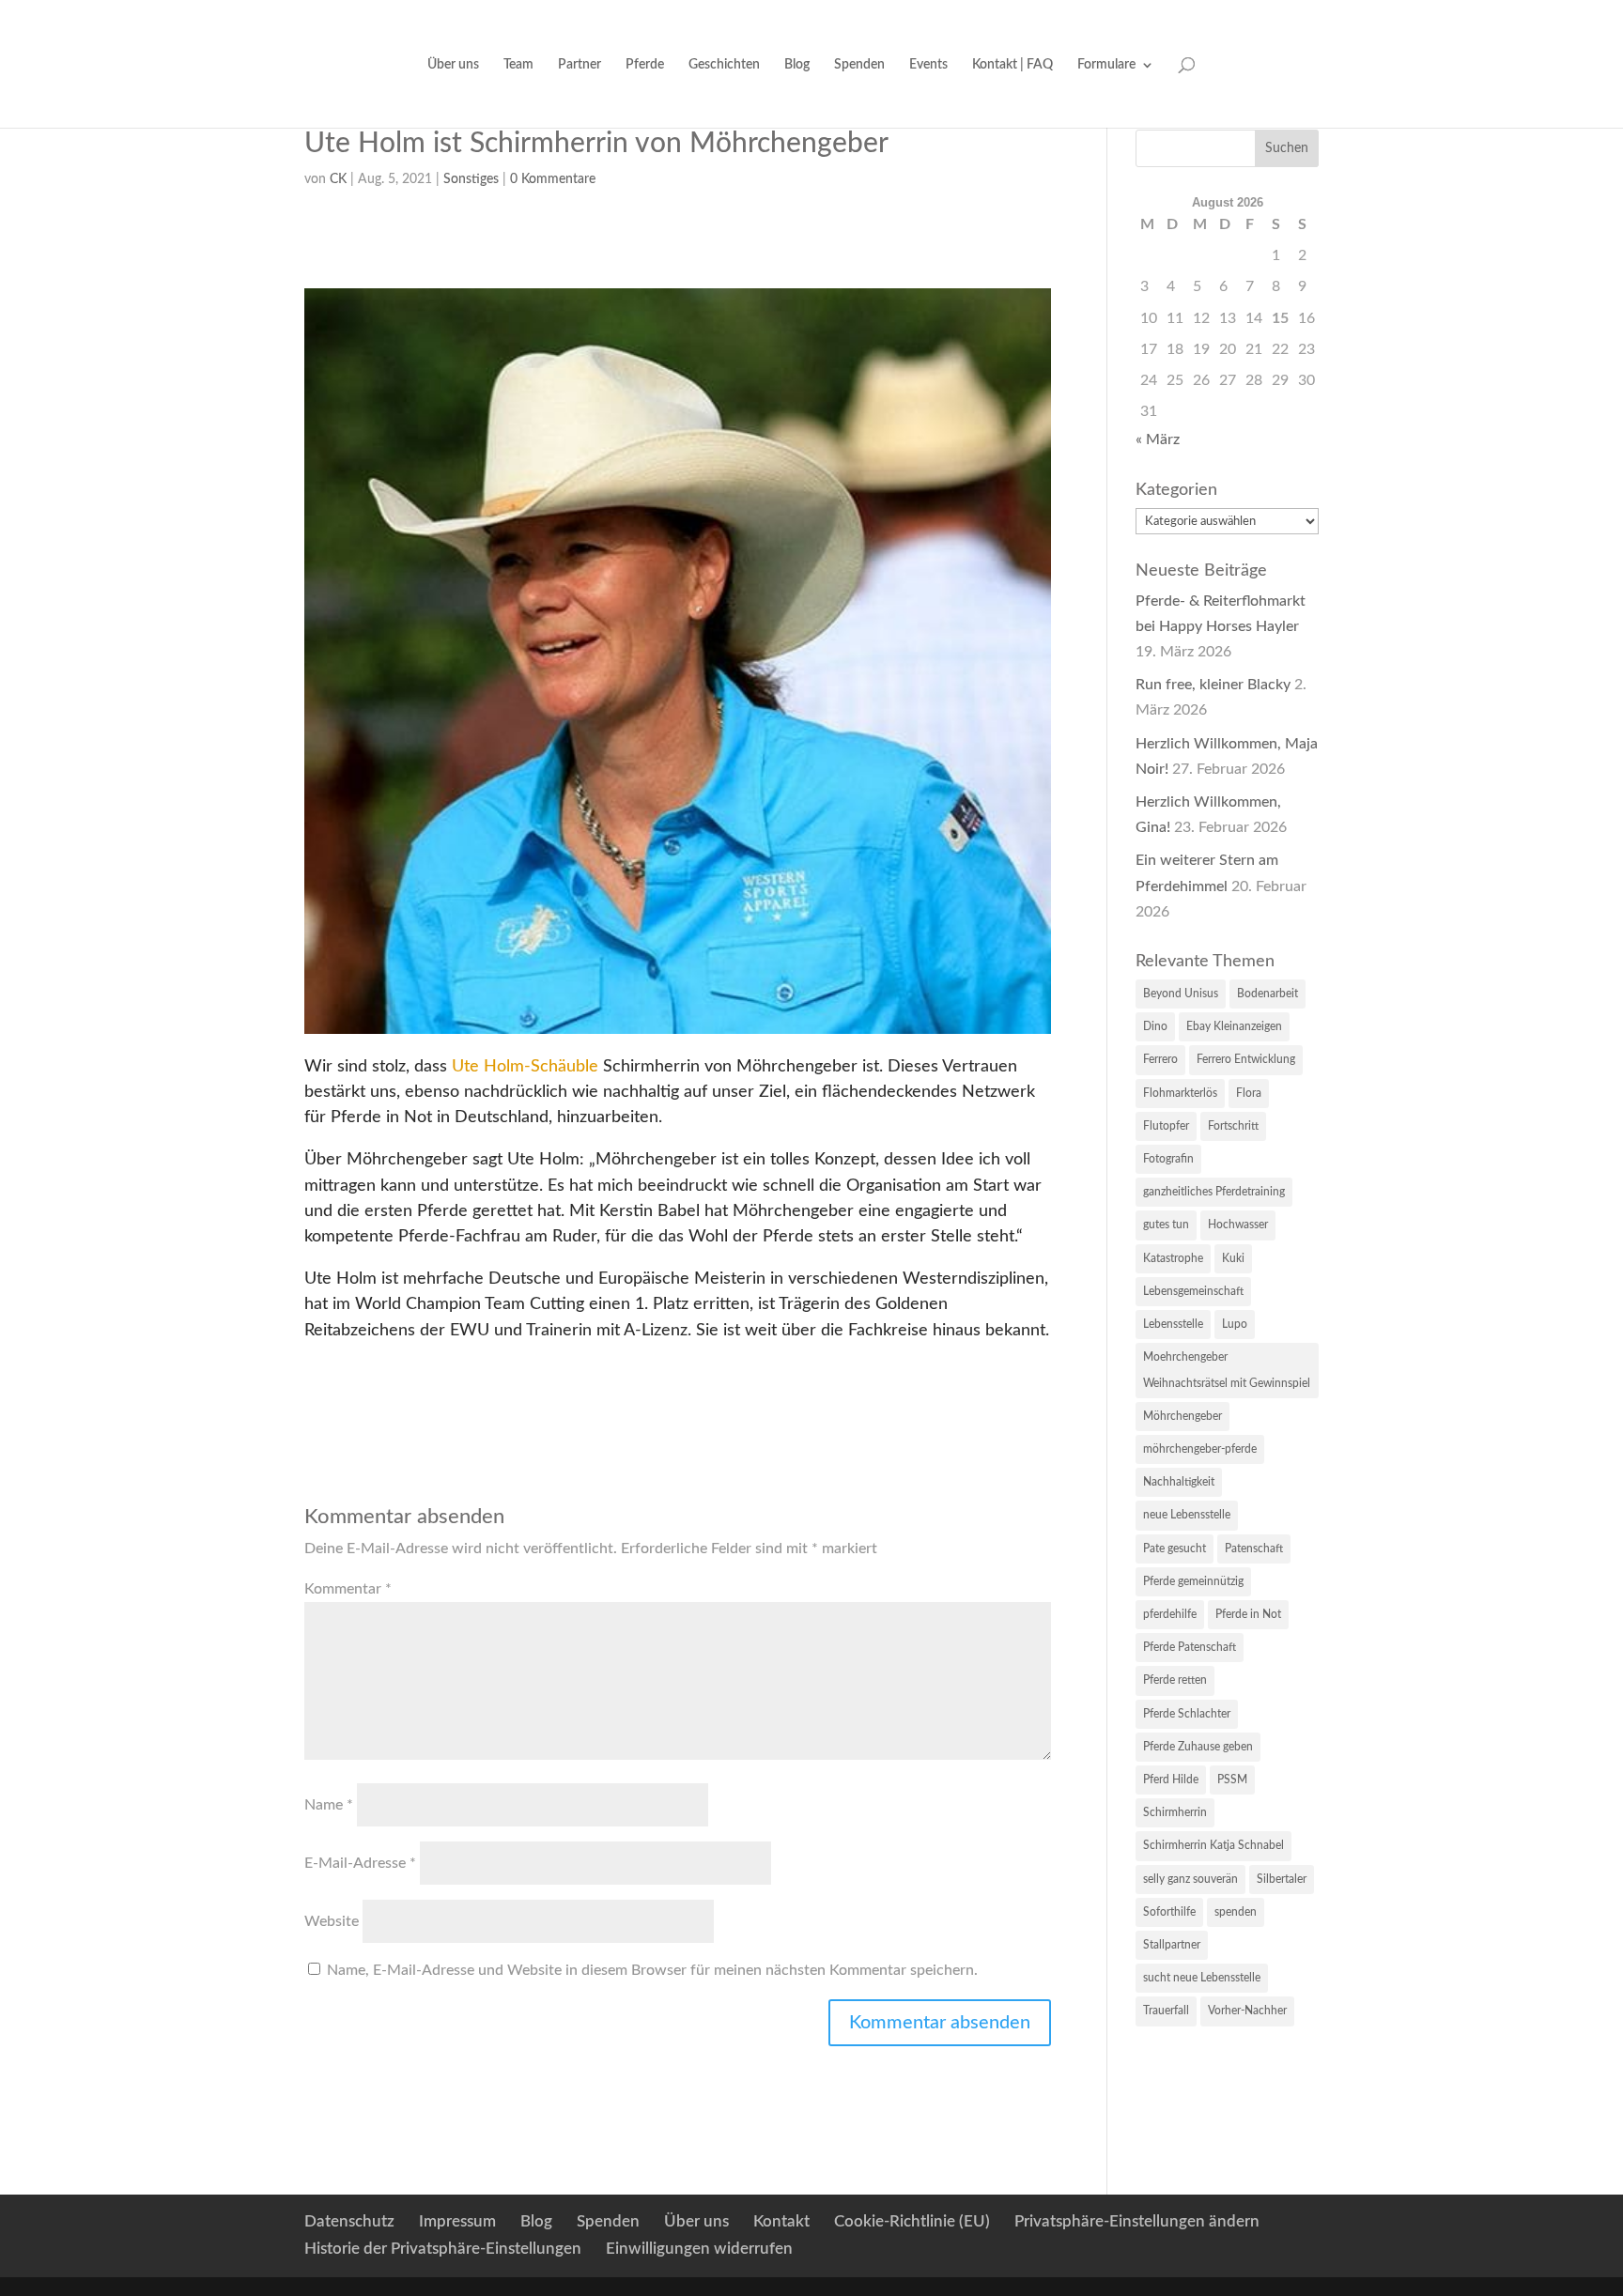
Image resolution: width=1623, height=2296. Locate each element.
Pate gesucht (1175, 1549)
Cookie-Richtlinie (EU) (912, 2221)
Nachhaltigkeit (1179, 1482)
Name (329, 1805)
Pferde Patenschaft (1190, 1647)
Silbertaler (1282, 1879)
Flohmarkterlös (1180, 1093)
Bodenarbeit (1267, 994)
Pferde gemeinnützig (1193, 1581)
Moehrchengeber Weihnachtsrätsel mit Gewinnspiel (1227, 1370)
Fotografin (1168, 1159)
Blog (797, 65)
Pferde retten (1175, 1680)
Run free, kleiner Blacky (1213, 685)
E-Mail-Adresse (360, 1863)
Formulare (1106, 65)
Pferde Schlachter (1187, 1714)
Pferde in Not (1248, 1614)
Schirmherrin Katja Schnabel (1213, 1845)
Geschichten (724, 65)
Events (928, 65)
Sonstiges (471, 179)
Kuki (1233, 1258)
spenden (1236, 1912)
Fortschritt (1233, 1126)
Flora (1249, 1093)
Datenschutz (349, 2221)
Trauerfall (1166, 2011)
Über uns (453, 65)
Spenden (859, 65)
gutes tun (1166, 1225)
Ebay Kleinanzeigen (1234, 1026)
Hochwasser (1238, 1225)
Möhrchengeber (1182, 1416)
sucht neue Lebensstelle (1202, 1978)
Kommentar (348, 1589)
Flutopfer (1166, 1126)
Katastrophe (1173, 1258)
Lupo (1235, 1324)
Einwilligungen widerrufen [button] (699, 2249)
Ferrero (1160, 1059)
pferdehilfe (1170, 1614)
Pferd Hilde (1171, 1780)
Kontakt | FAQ (1012, 65)
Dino (1155, 1026)
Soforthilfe (1169, 1912)
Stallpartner (1172, 1945)
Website (332, 1921)
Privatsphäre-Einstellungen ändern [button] (1137, 2221)
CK (338, 179)
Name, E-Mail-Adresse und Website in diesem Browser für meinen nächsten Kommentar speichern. (652, 1970)
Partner (580, 65)
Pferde (645, 65)
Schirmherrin (1175, 1812)
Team (518, 65)
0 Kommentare (553, 179)
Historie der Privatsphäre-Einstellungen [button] (443, 2249)
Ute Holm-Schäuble (525, 1067)
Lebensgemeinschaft (1193, 1291)
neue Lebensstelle (1187, 1515)
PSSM (1232, 1780)
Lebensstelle (1173, 1324)
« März (1158, 439)
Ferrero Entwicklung (1246, 1059)
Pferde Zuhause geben (1198, 1747)
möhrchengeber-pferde (1200, 1449)
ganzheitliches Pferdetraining (1214, 1192)
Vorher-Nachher (1247, 2011)
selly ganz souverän (1190, 1879)
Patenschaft (1254, 1549)
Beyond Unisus (1181, 994)
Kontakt (781, 2221)
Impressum (457, 2221)
